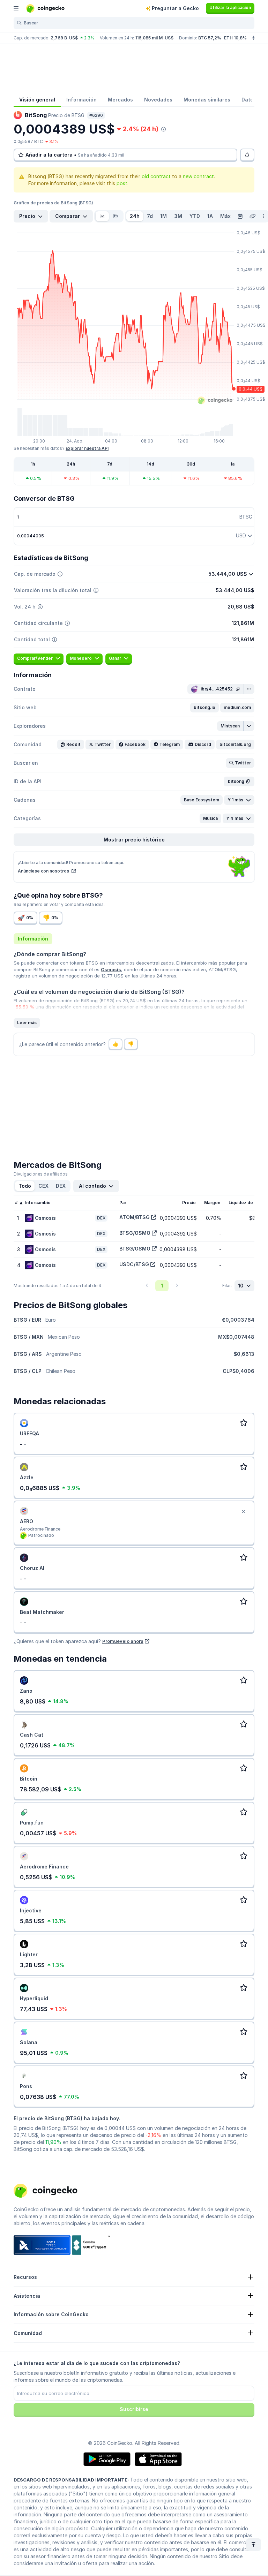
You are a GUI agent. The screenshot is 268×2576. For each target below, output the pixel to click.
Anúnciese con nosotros (44, 871)
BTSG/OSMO (135, 1233)
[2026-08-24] (240, 216)
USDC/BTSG (134, 1264)
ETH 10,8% (235, 38)
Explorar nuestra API (87, 448)
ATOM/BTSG (135, 1217)
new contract (198, 176)
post (122, 183)
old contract (156, 176)
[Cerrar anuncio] (243, 1512)
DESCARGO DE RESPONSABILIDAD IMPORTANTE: (71, 2480)
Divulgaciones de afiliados (41, 1174)
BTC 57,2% (210, 38)
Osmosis (111, 969)
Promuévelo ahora (123, 1641)
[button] (204, 708)
